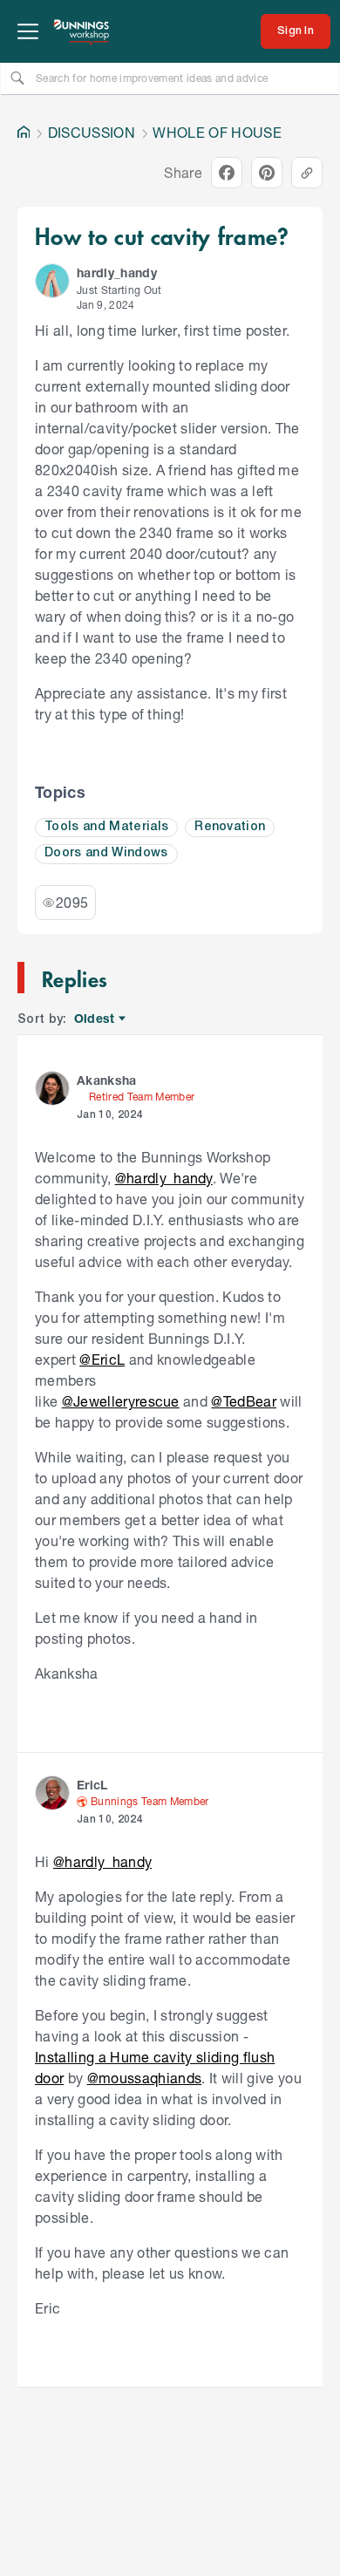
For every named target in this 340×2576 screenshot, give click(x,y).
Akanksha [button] (107, 1080)
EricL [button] (92, 1785)
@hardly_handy (164, 1178)
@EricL (102, 1359)
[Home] (24, 133)
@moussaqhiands (145, 2078)
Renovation (230, 827)
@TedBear (244, 1401)
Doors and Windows (106, 853)
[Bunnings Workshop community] (82, 31)
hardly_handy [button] (117, 273)
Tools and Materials (106, 827)
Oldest (95, 1019)
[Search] (17, 78)
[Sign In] (296, 31)
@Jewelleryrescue (121, 1401)
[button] (52, 281)
